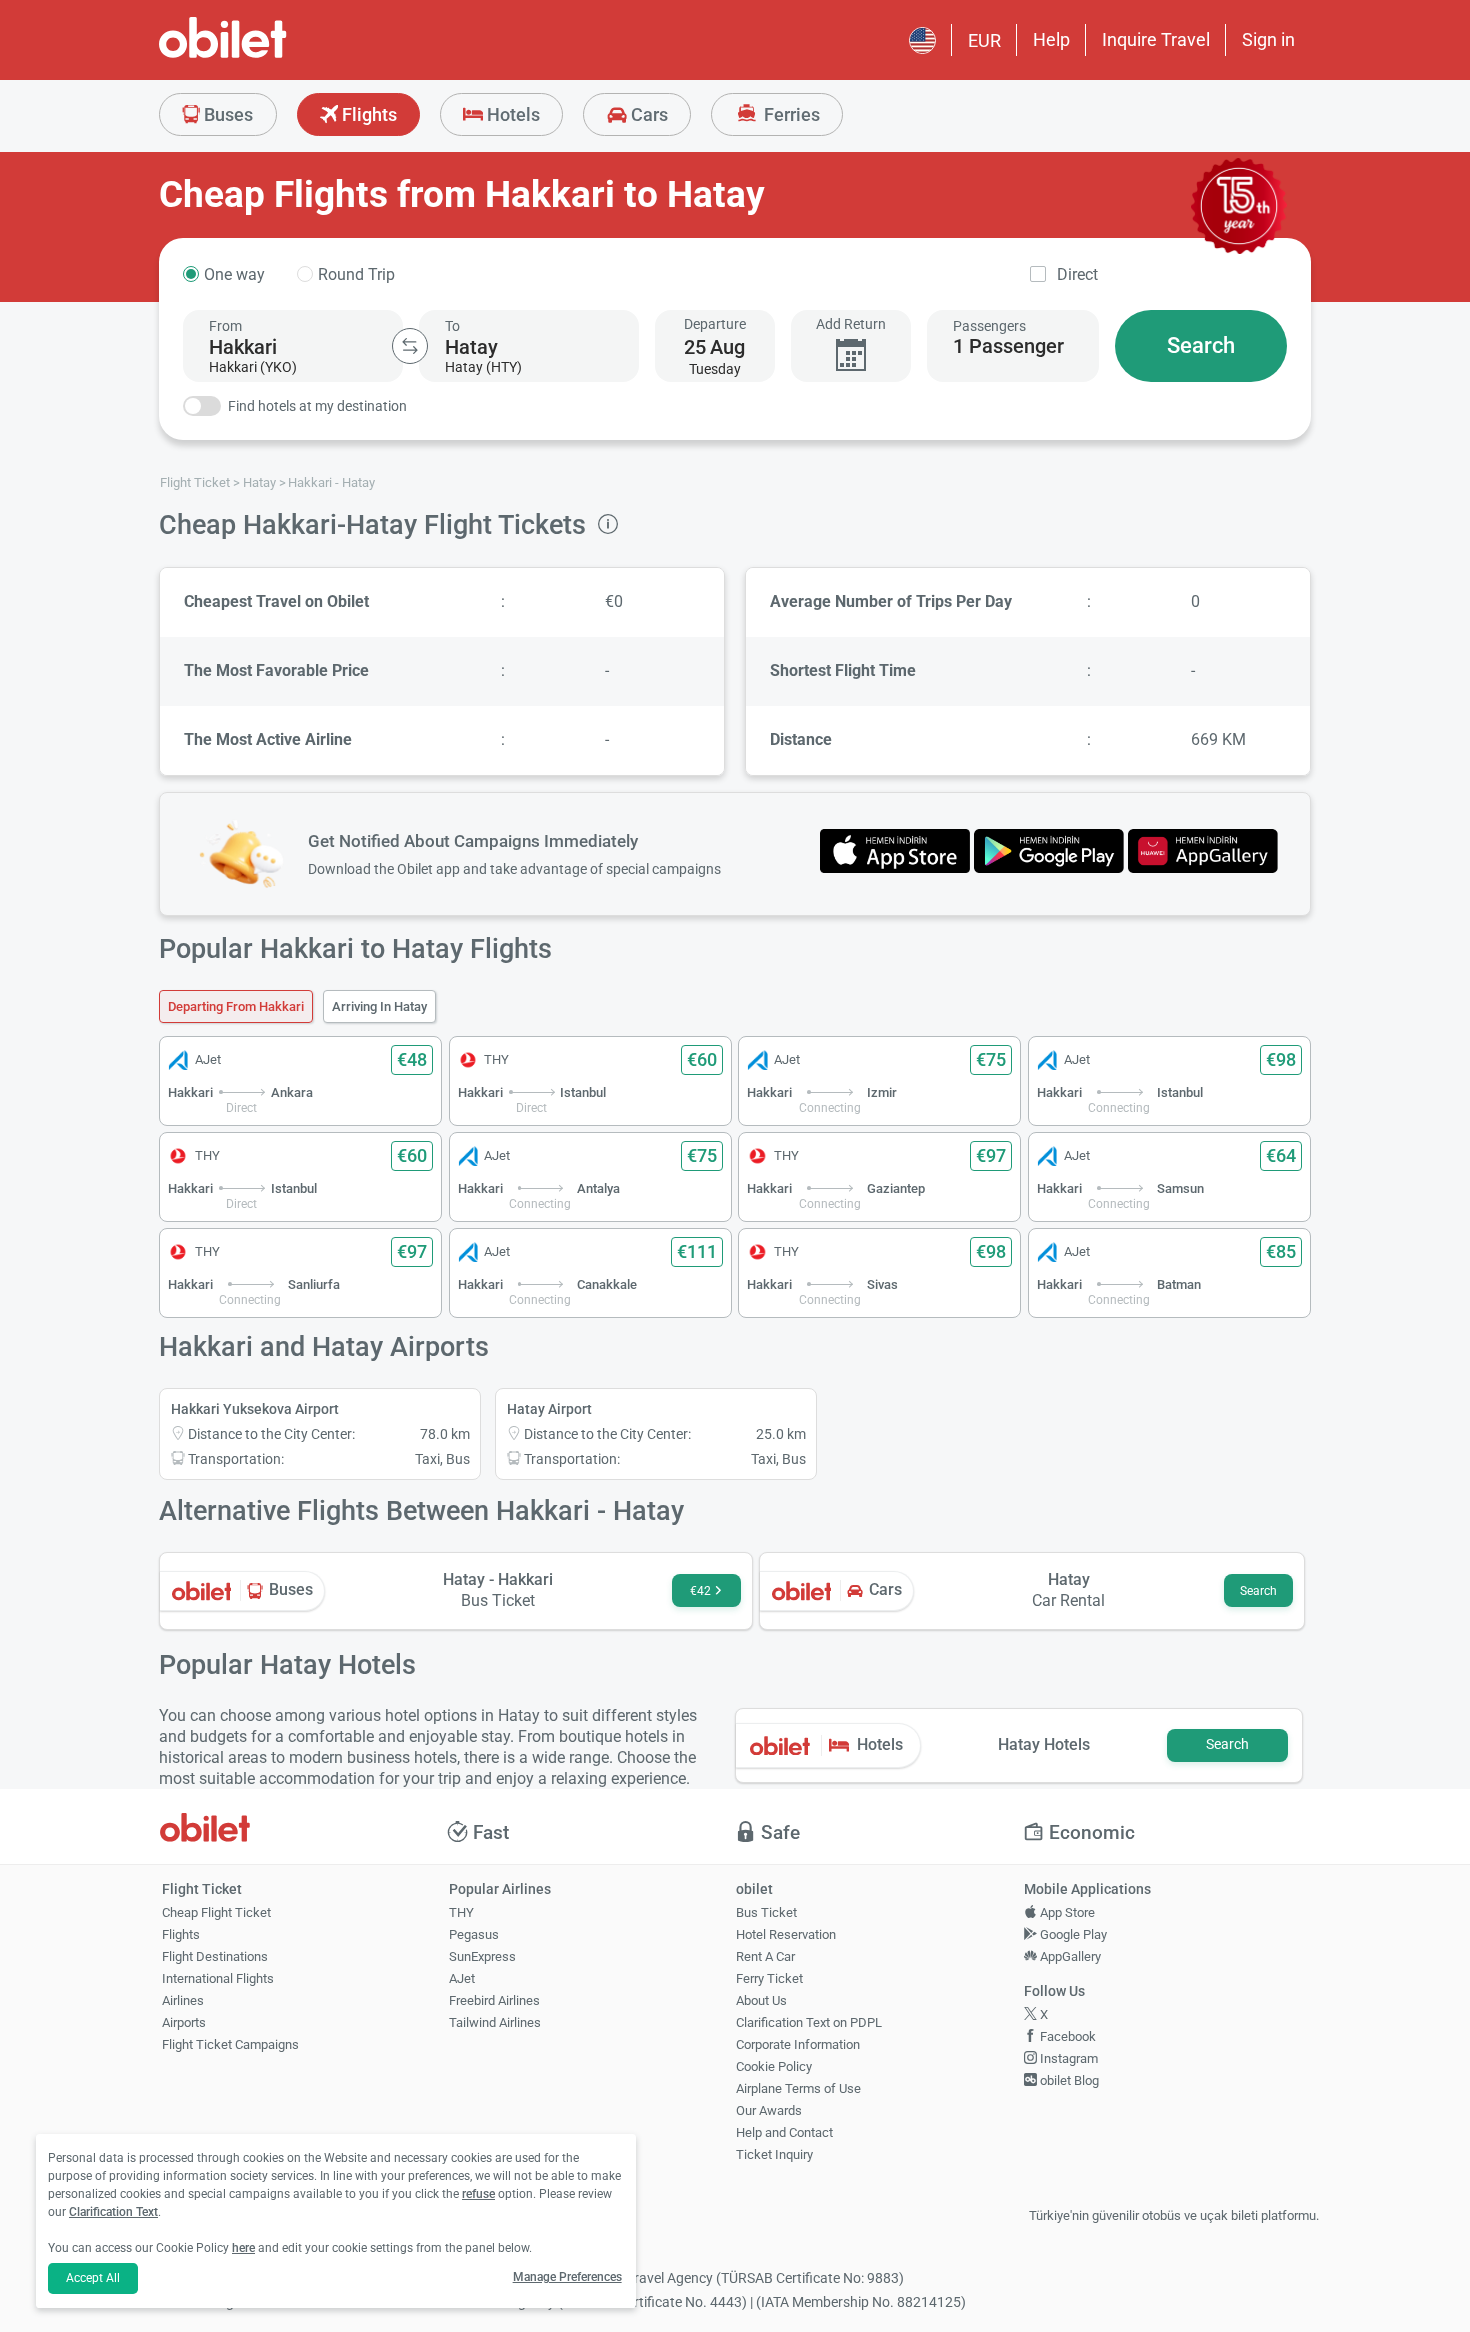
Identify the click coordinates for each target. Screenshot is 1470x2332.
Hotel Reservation (786, 1934)
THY (461, 1912)
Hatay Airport (549, 1409)
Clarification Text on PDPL (809, 2022)
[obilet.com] (271, 55)
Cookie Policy (774, 2066)
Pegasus (474, 1934)
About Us (761, 2000)
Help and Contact (784, 2132)
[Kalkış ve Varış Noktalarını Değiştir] (410, 346)
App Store (1066, 1912)
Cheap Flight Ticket (216, 1912)
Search (1201, 345)
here (243, 2248)
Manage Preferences (567, 2277)
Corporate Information (798, 2044)
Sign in (1268, 39)
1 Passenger (1008, 346)
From (225, 326)
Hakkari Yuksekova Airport (255, 1409)
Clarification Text (113, 2212)
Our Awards (769, 2110)
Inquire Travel (1156, 39)
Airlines (183, 2000)
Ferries (790, 114)
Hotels (511, 114)
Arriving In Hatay (379, 1006)
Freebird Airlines (494, 2000)
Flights (367, 114)
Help (1051, 39)
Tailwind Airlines (495, 2022)
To (452, 326)
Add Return (851, 324)
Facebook (1066, 2036)
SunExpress (482, 1956)
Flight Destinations (215, 1956)
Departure (715, 324)
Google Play (1072, 1934)
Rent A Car (765, 1956)
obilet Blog (1068, 2080)
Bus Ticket (766, 1912)
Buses (226, 114)
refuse (478, 2194)
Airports (184, 2022)
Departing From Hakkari (236, 1006)
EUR (984, 40)
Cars (647, 114)
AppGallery (1069, 1956)
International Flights (218, 1978)
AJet (462, 1978)
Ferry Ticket (769, 1978)
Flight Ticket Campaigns (230, 2044)
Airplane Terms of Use (798, 2088)
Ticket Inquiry (774, 2154)
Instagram (1067, 2058)
